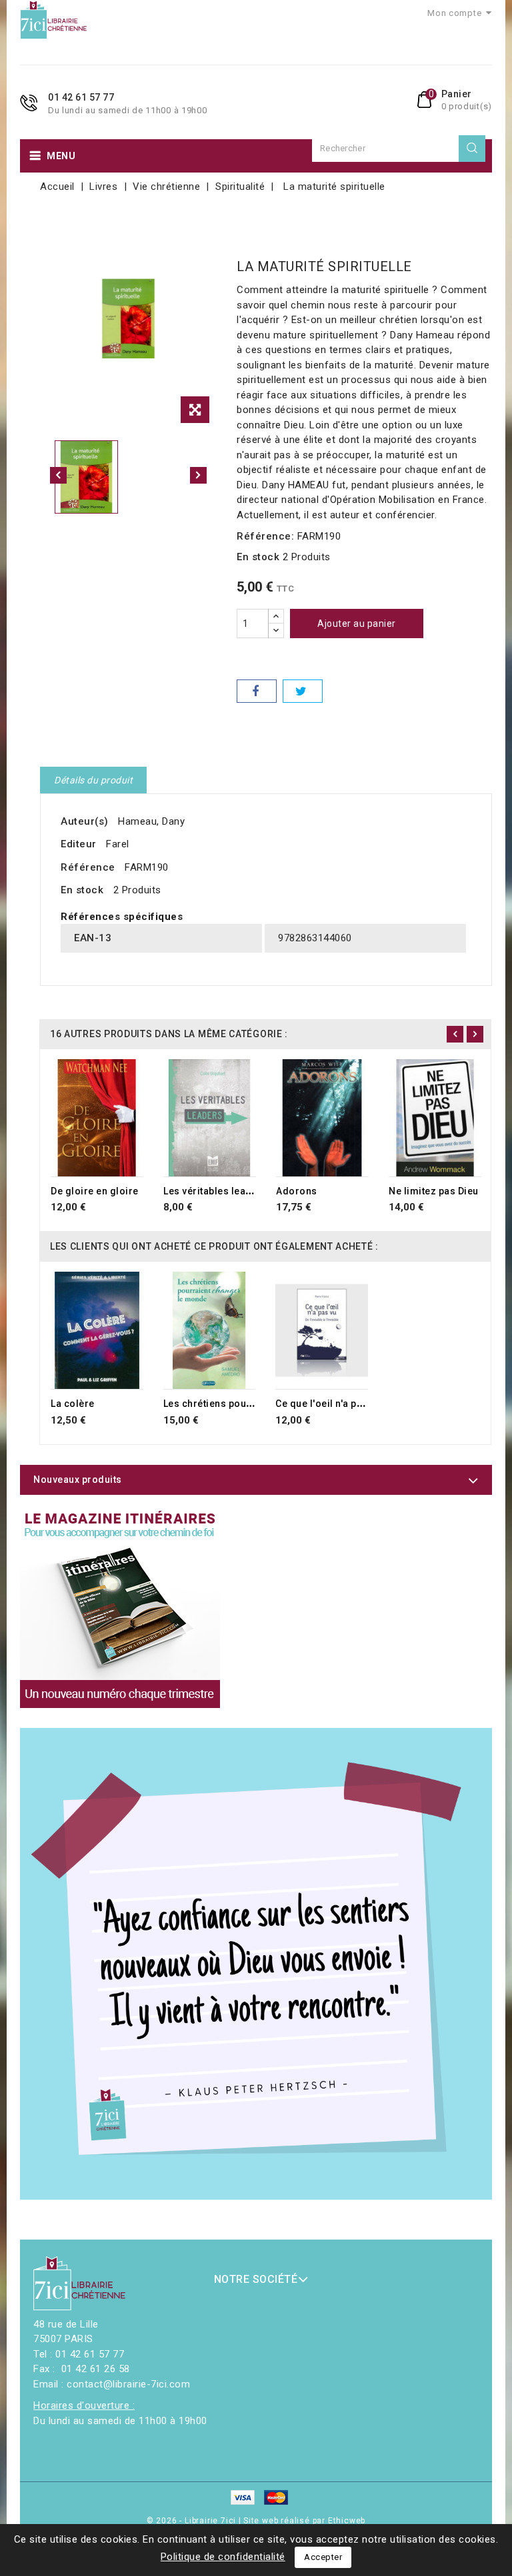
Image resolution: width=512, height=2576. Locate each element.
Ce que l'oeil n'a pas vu (328, 1404)
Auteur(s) (85, 821)
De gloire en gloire (95, 1191)
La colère (73, 1404)
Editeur (79, 844)
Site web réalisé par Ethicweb (304, 2521)
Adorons (297, 1191)
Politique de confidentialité (223, 2557)
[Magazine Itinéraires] (120, 1608)
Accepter (323, 2557)
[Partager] (257, 691)
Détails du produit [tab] (93, 780)
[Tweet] (303, 691)
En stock (258, 557)
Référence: (265, 536)
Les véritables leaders (215, 1191)
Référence (88, 867)
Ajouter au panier (357, 624)
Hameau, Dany (151, 821)
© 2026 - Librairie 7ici (193, 2521)
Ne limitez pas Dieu (434, 1191)
